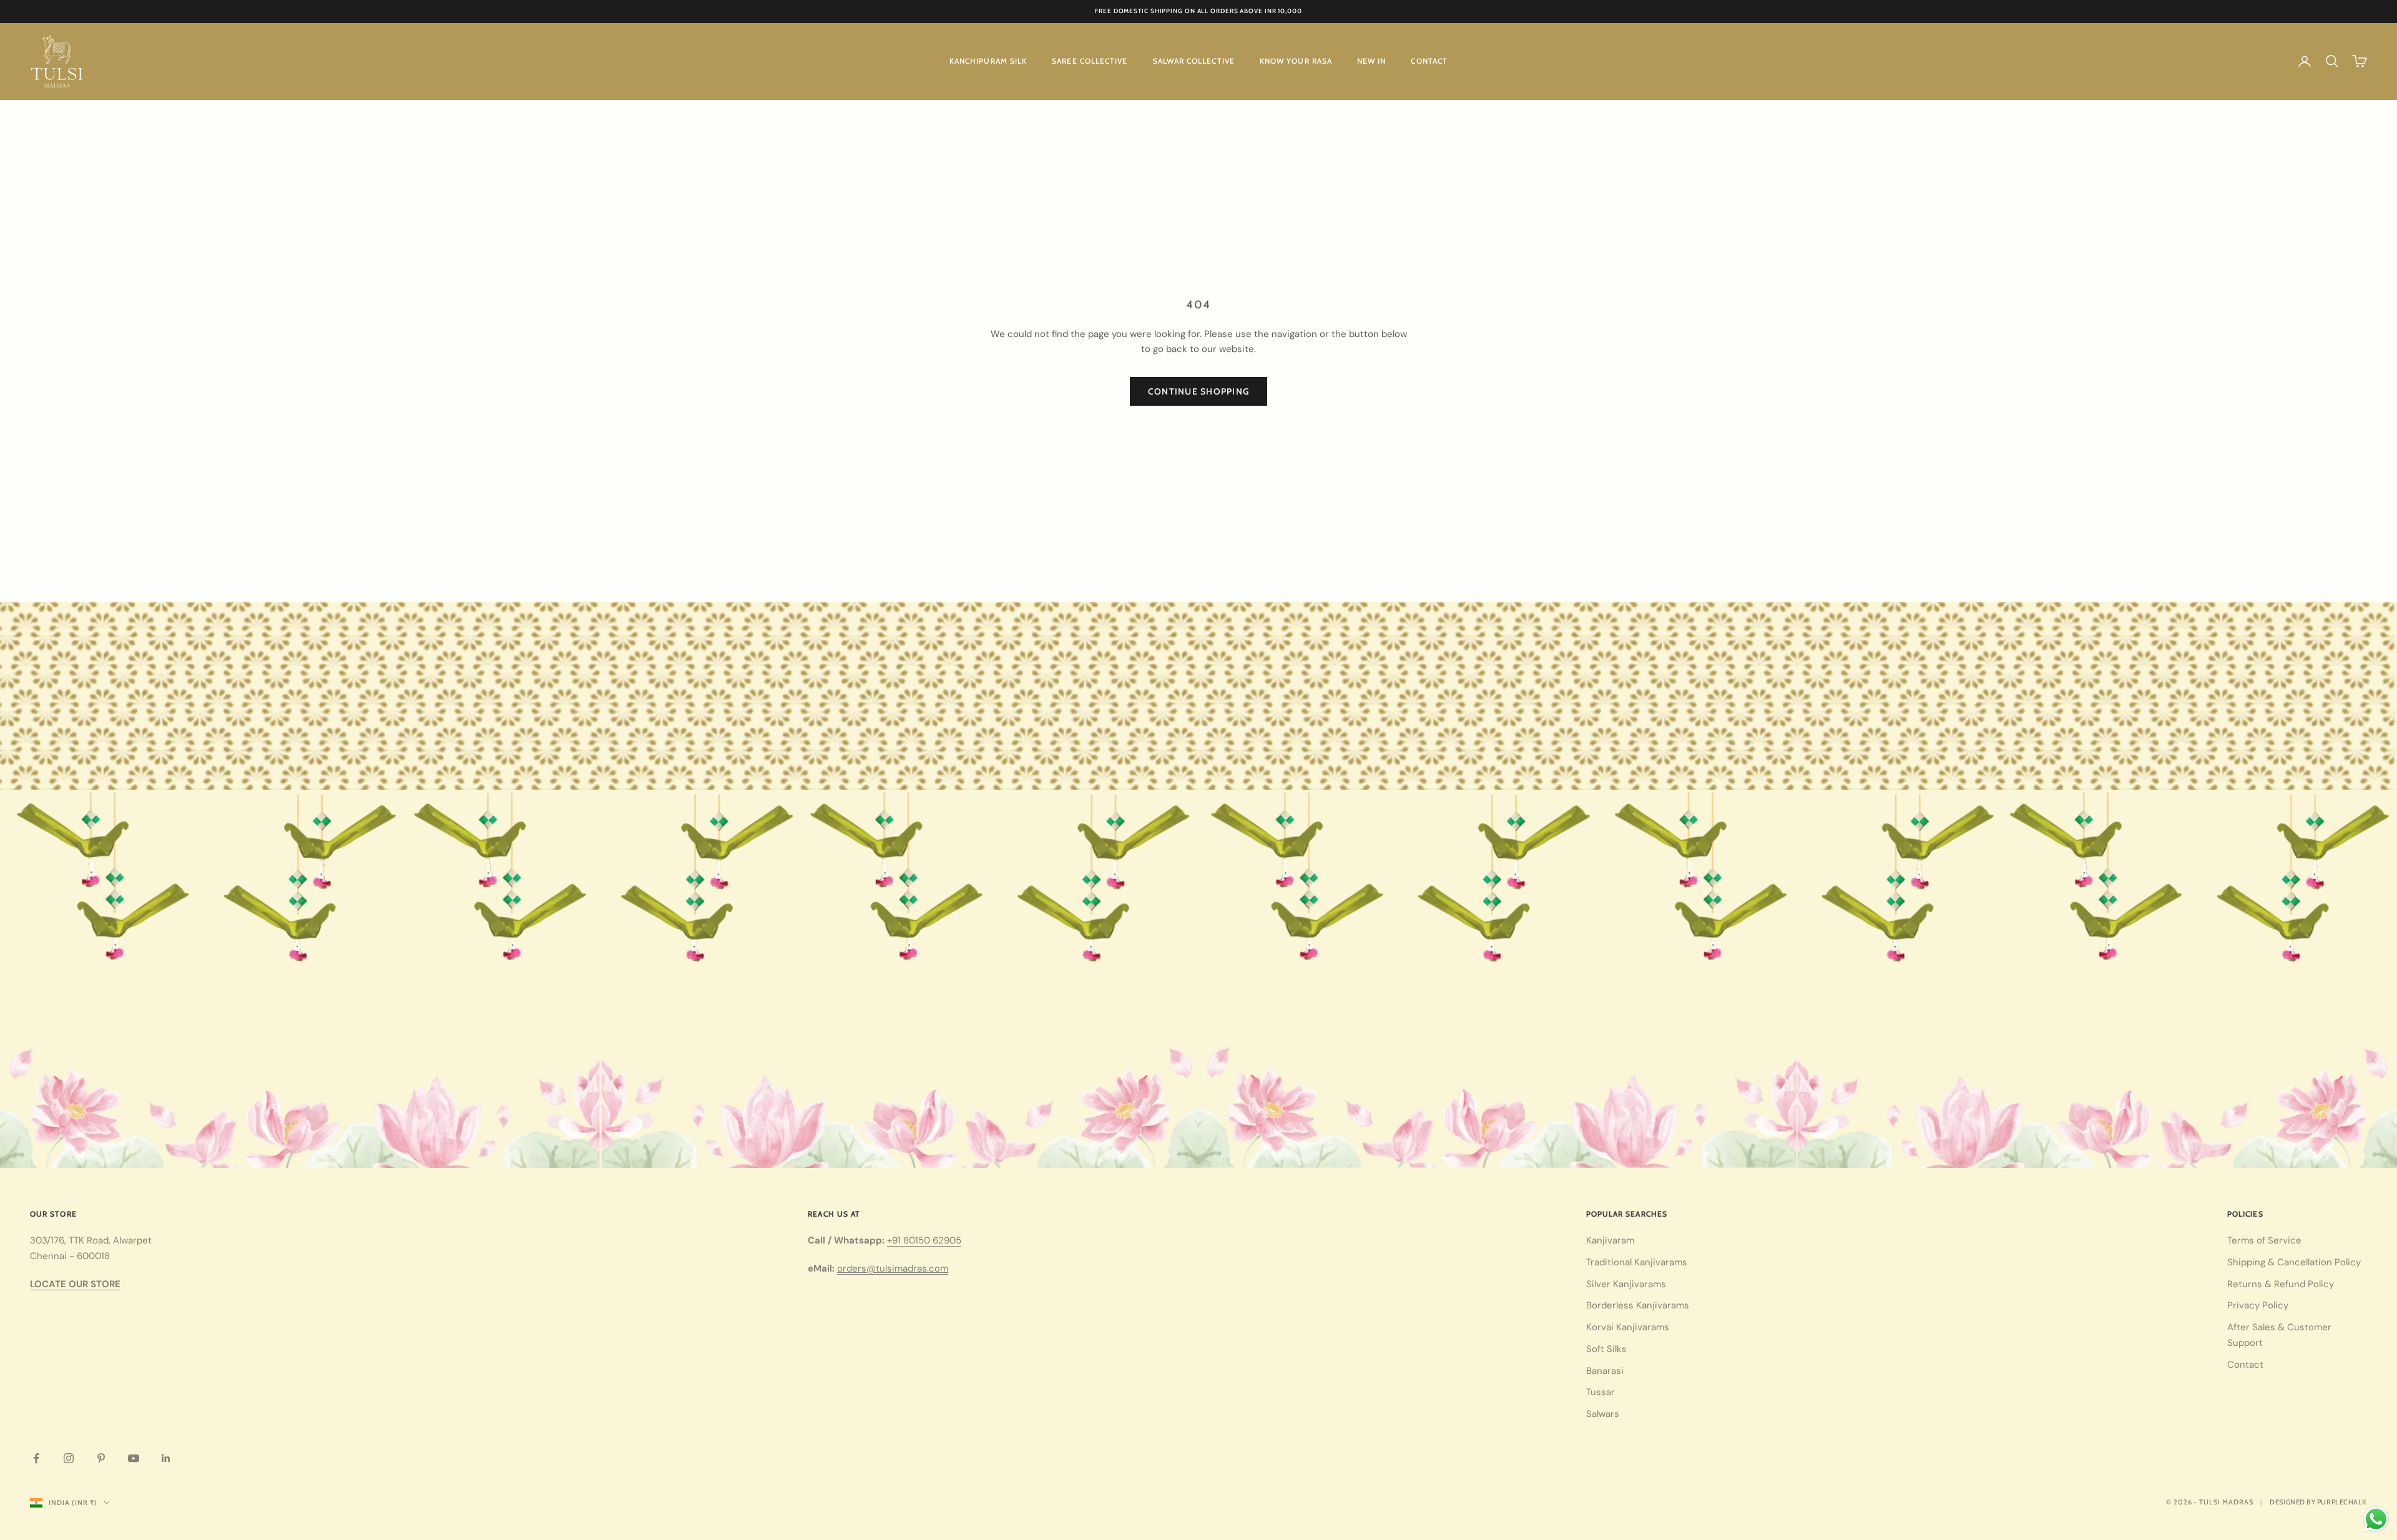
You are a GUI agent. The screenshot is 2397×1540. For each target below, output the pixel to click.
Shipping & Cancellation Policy (2294, 1262)
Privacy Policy (2258, 1305)
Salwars (1603, 1414)
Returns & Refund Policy (2281, 1284)
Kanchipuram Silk (988, 61)
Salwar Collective (1194, 61)
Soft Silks (1606, 1349)
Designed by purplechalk (2318, 1502)
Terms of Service (2264, 1240)
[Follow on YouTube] (134, 1458)
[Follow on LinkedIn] (166, 1458)
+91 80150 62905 (924, 1240)
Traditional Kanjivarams (1637, 1262)
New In (1371, 61)
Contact (1429, 61)
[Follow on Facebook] (36, 1458)
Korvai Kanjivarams (1628, 1327)
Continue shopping (1198, 391)
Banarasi (1605, 1371)
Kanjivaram (1610, 1240)
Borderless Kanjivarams (1638, 1305)
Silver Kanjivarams (1626, 1284)
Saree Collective (1090, 61)
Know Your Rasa (1296, 61)
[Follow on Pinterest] (101, 1458)
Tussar (1600, 1392)
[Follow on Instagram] (69, 1458)
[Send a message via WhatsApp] (2376, 1519)
